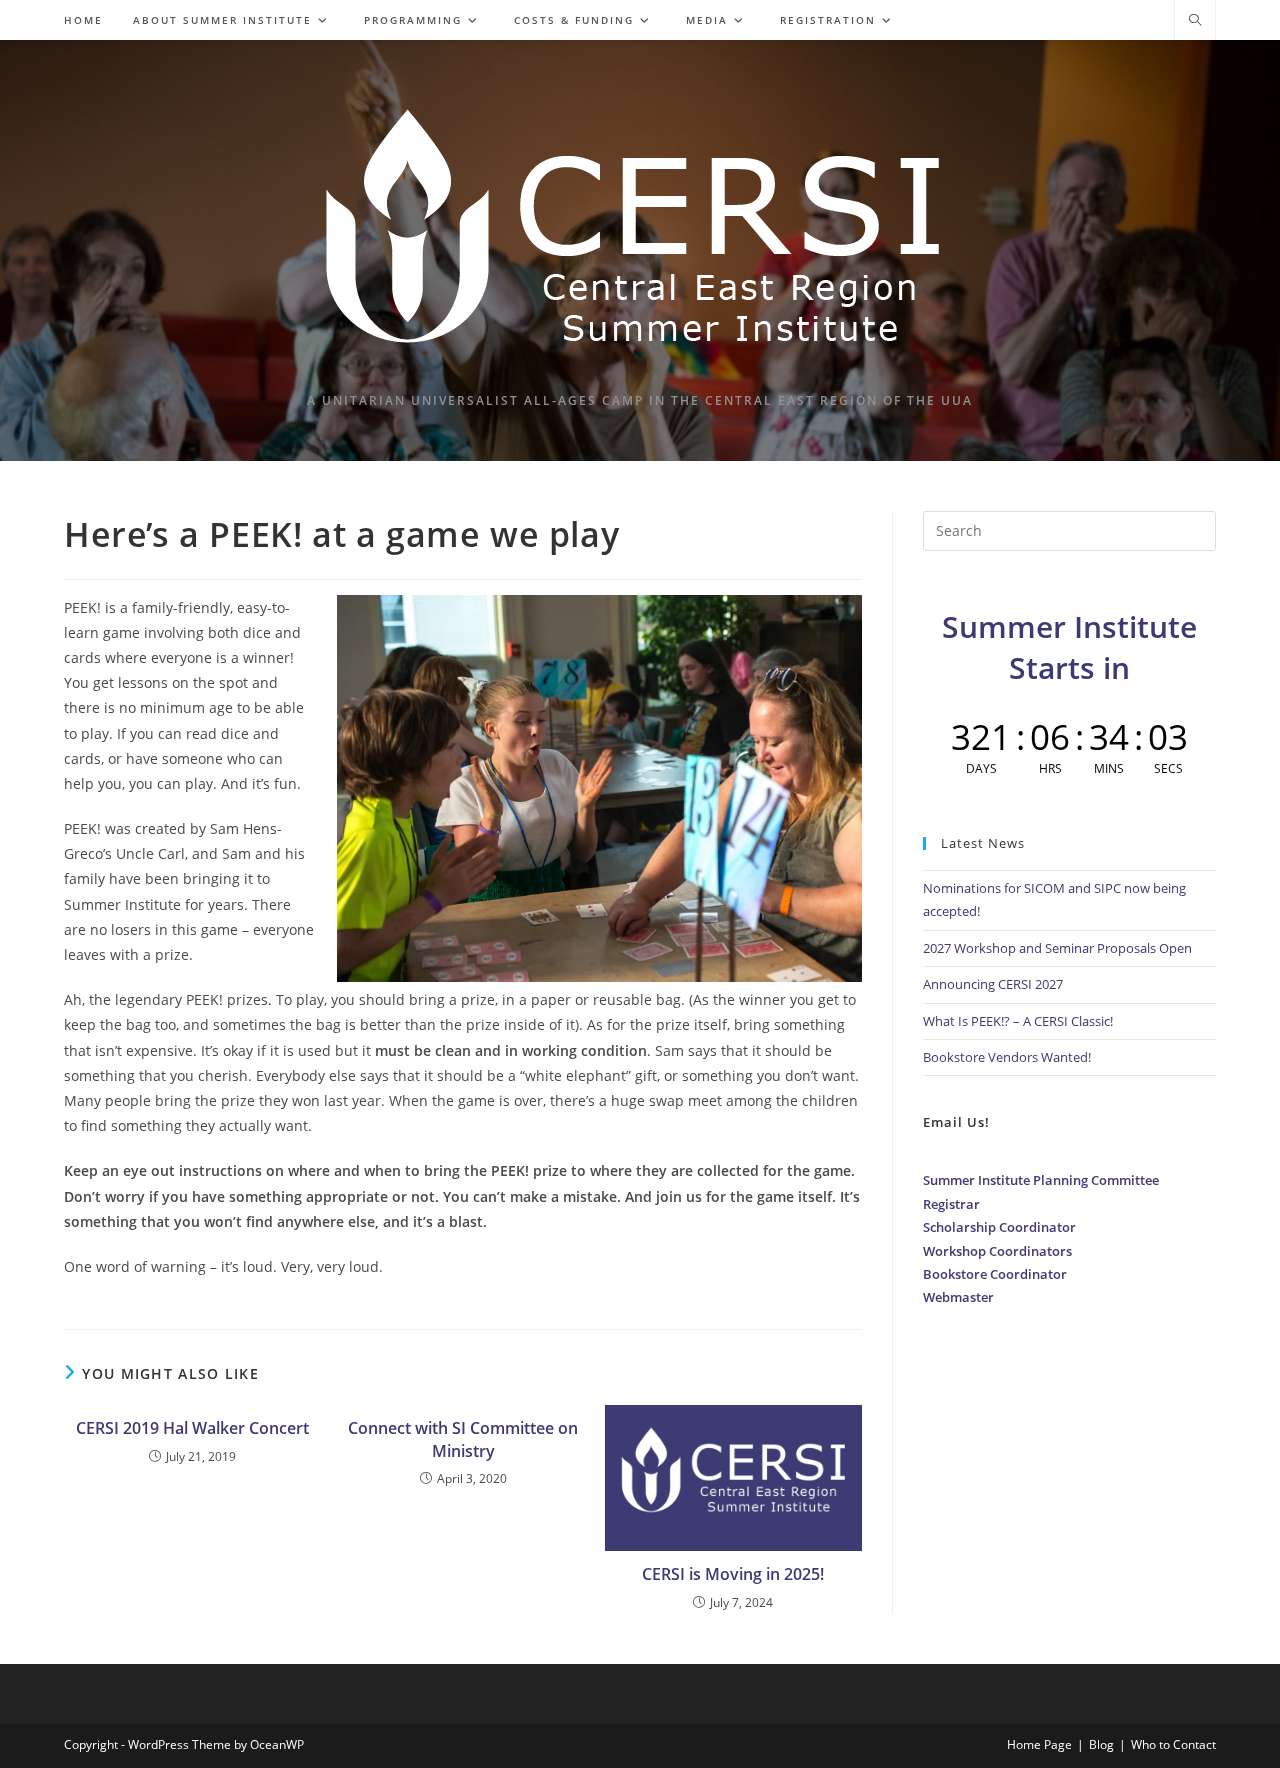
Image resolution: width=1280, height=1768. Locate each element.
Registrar (951, 1204)
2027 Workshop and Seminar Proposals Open (1057, 948)
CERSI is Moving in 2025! (733, 1574)
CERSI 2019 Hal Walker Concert (192, 1428)
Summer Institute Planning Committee (1041, 1180)
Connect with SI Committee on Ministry (463, 1439)
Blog (1101, 1744)
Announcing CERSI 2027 (993, 984)
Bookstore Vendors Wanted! (1007, 1057)
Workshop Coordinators (997, 1251)
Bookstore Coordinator (995, 1274)
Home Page (1039, 1744)
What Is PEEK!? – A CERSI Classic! (1018, 1021)
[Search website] (1195, 21)
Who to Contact (1173, 1744)
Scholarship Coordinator (999, 1227)
